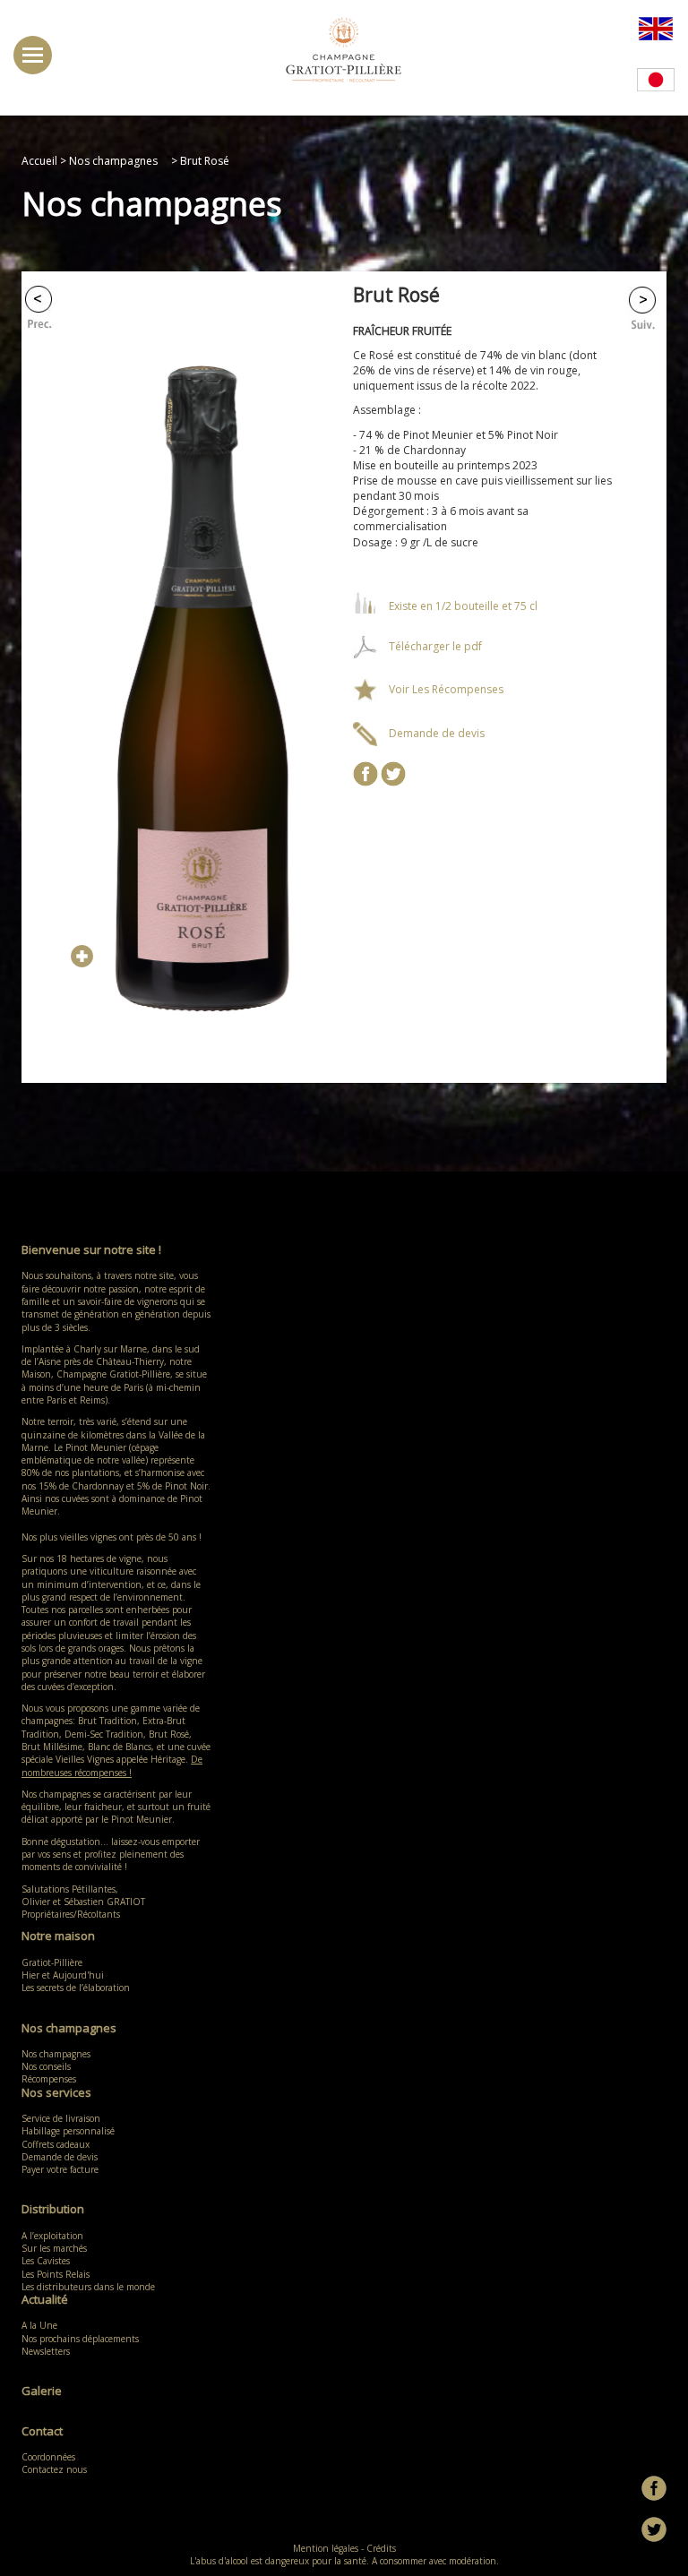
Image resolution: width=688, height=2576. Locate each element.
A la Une (39, 2325)
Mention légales (326, 2548)
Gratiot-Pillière (52, 1962)
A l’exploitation (52, 2236)
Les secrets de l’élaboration (76, 1988)
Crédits (381, 2548)
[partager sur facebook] (365, 773)
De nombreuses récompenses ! (112, 1765)
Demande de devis (437, 733)
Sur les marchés (54, 2248)
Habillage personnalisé (68, 2131)
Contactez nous (54, 2469)
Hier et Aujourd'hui (63, 1975)
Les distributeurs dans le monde (88, 2287)
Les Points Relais (56, 2274)
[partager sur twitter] (393, 773)
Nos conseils (46, 2066)
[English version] (656, 27)
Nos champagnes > (123, 161)
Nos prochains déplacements (80, 2339)
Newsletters (46, 2351)
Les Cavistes (46, 2261)
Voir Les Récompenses (446, 689)
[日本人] (656, 78)
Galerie (42, 2391)
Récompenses (49, 2079)
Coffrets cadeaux (56, 2144)
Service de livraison (61, 2118)
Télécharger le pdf (435, 646)
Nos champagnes (60, 2054)
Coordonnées (48, 2457)
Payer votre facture (60, 2169)
